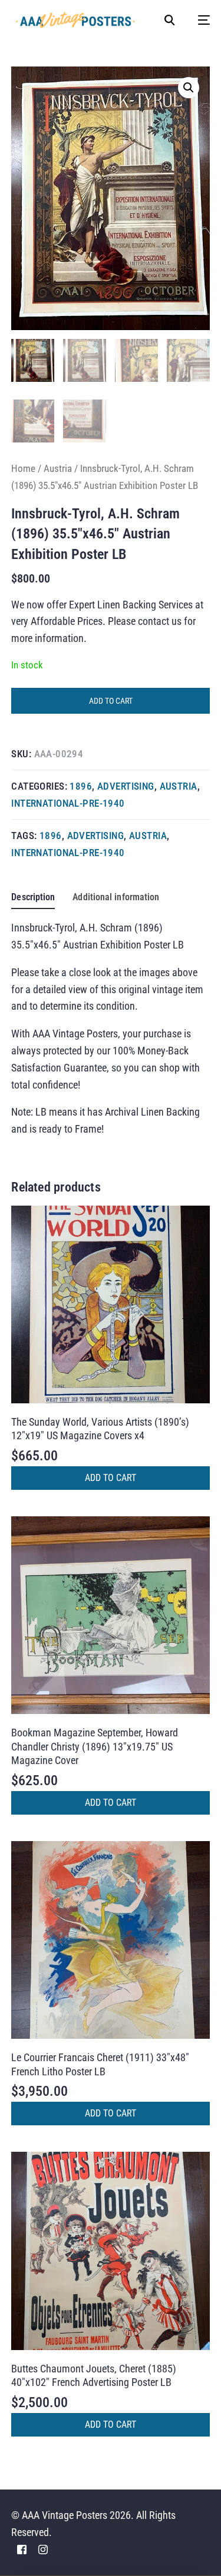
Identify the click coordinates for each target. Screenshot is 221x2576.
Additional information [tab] (116, 897)
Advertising (126, 786)
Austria (58, 468)
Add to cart (111, 701)
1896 (81, 786)
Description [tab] (33, 897)
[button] (189, 88)
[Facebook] (22, 2549)
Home (23, 468)
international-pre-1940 (68, 803)
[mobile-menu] (198, 20)
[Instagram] (43, 2549)
